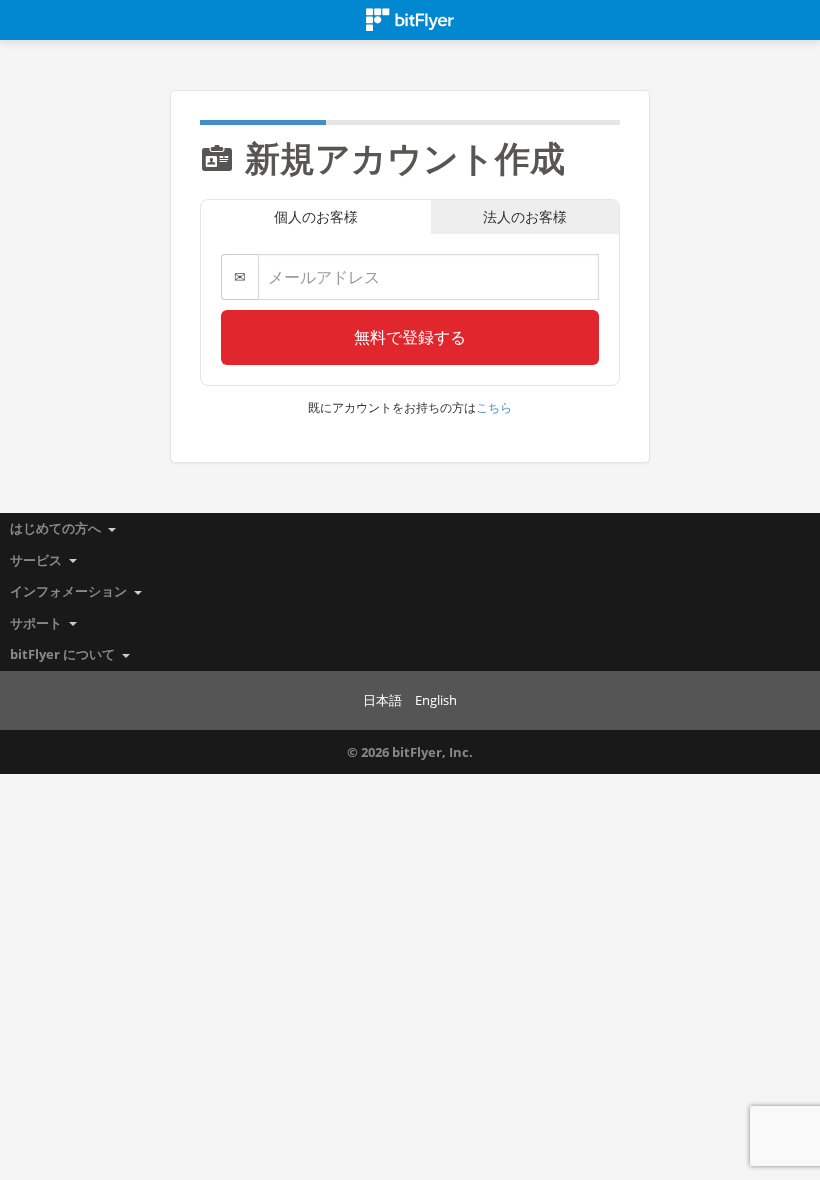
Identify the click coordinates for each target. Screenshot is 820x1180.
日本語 (382, 700)
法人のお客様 (525, 216)
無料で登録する (410, 337)
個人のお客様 (316, 216)
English (436, 700)
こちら (494, 407)
